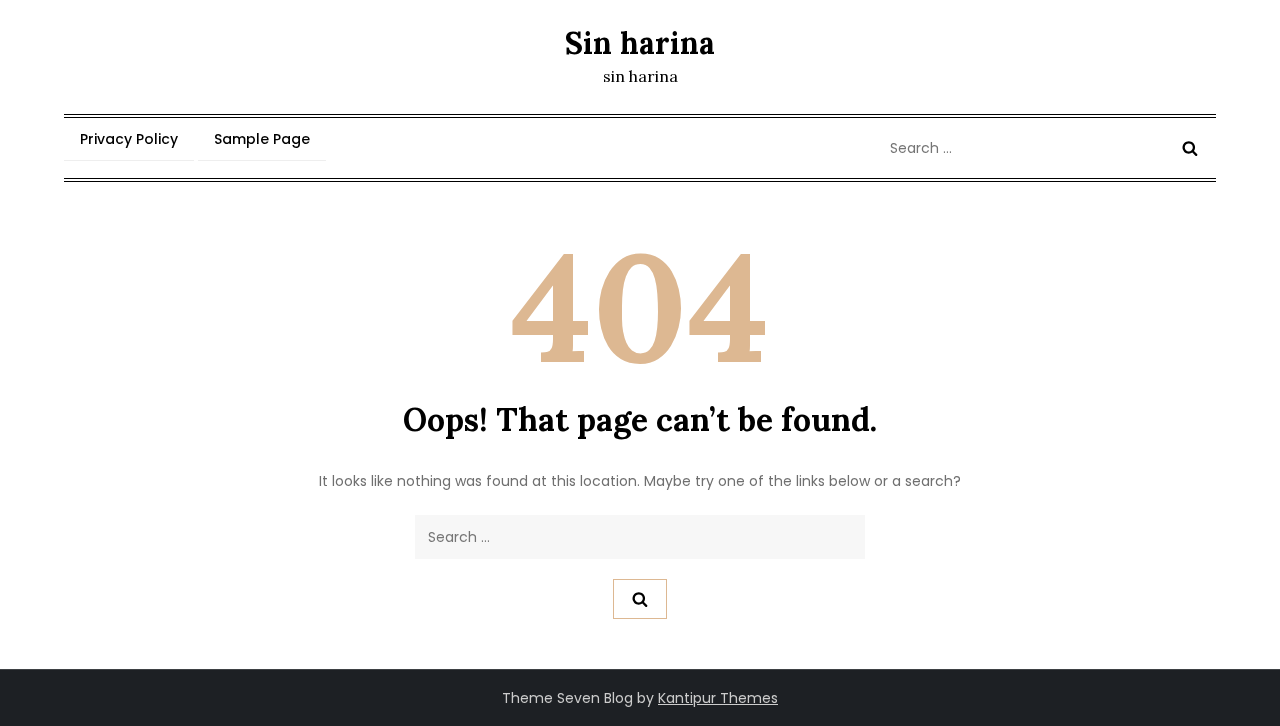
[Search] (1190, 148)
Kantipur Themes (718, 698)
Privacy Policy (129, 139)
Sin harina (640, 43)
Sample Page (262, 139)
